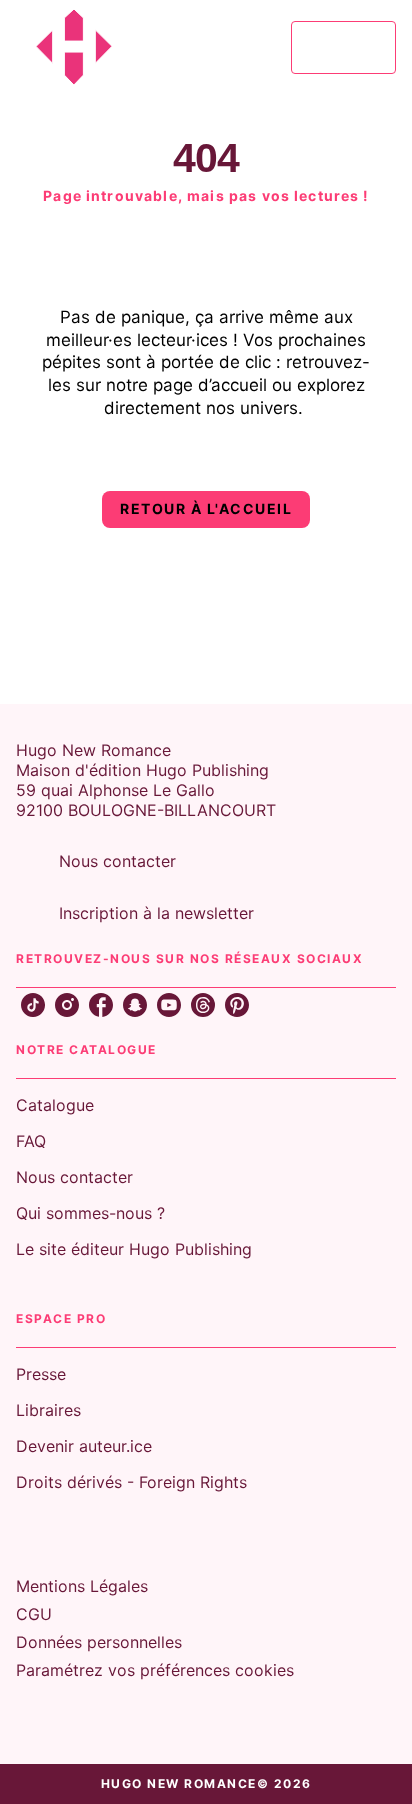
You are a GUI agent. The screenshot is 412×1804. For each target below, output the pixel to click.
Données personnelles (99, 1642)
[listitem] (33, 1005)
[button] (206, 509)
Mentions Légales (82, 1586)
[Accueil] (100, 47)
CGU (34, 1614)
